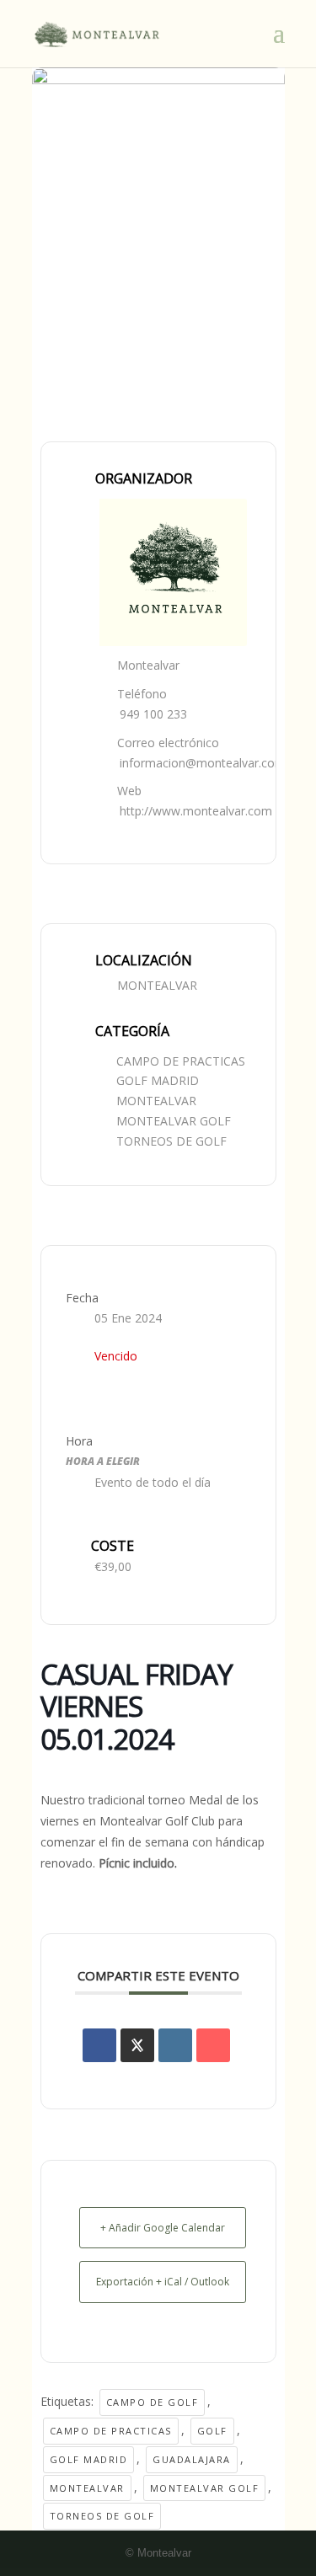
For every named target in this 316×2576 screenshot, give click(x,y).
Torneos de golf (102, 2516)
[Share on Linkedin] (175, 2045)
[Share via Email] (213, 2045)
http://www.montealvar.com (196, 811)
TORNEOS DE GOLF (171, 1141)
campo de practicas (111, 2431)
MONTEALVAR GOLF (174, 1121)
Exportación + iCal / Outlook (163, 2282)
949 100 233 (153, 714)
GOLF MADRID (158, 1080)
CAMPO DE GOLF (153, 2402)
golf (212, 2431)
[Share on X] (137, 2045)
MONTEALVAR (156, 1101)
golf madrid (89, 2459)
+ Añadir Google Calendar (163, 2228)
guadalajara (192, 2459)
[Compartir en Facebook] (99, 2045)
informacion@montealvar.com (203, 763)
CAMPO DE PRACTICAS (181, 1061)
